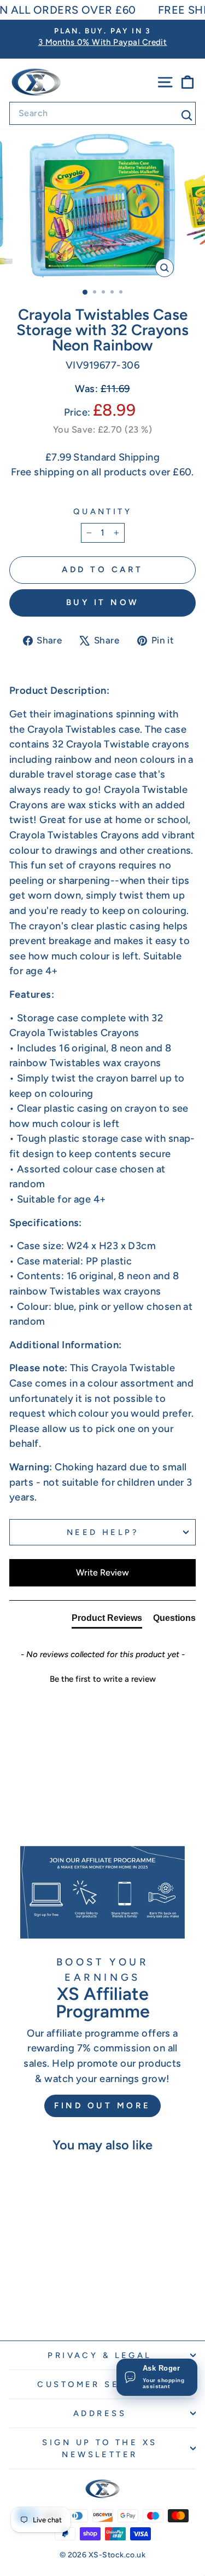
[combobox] (102, 113)
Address (100, 2413)
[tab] (107, 1620)
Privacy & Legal (99, 2355)
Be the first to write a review (103, 1679)
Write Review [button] (102, 1572)
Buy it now (103, 602)
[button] (102, 1678)
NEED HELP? (102, 1532)
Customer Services (99, 2384)
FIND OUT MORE (102, 2106)
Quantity (102, 511)
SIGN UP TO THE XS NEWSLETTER (99, 2448)
